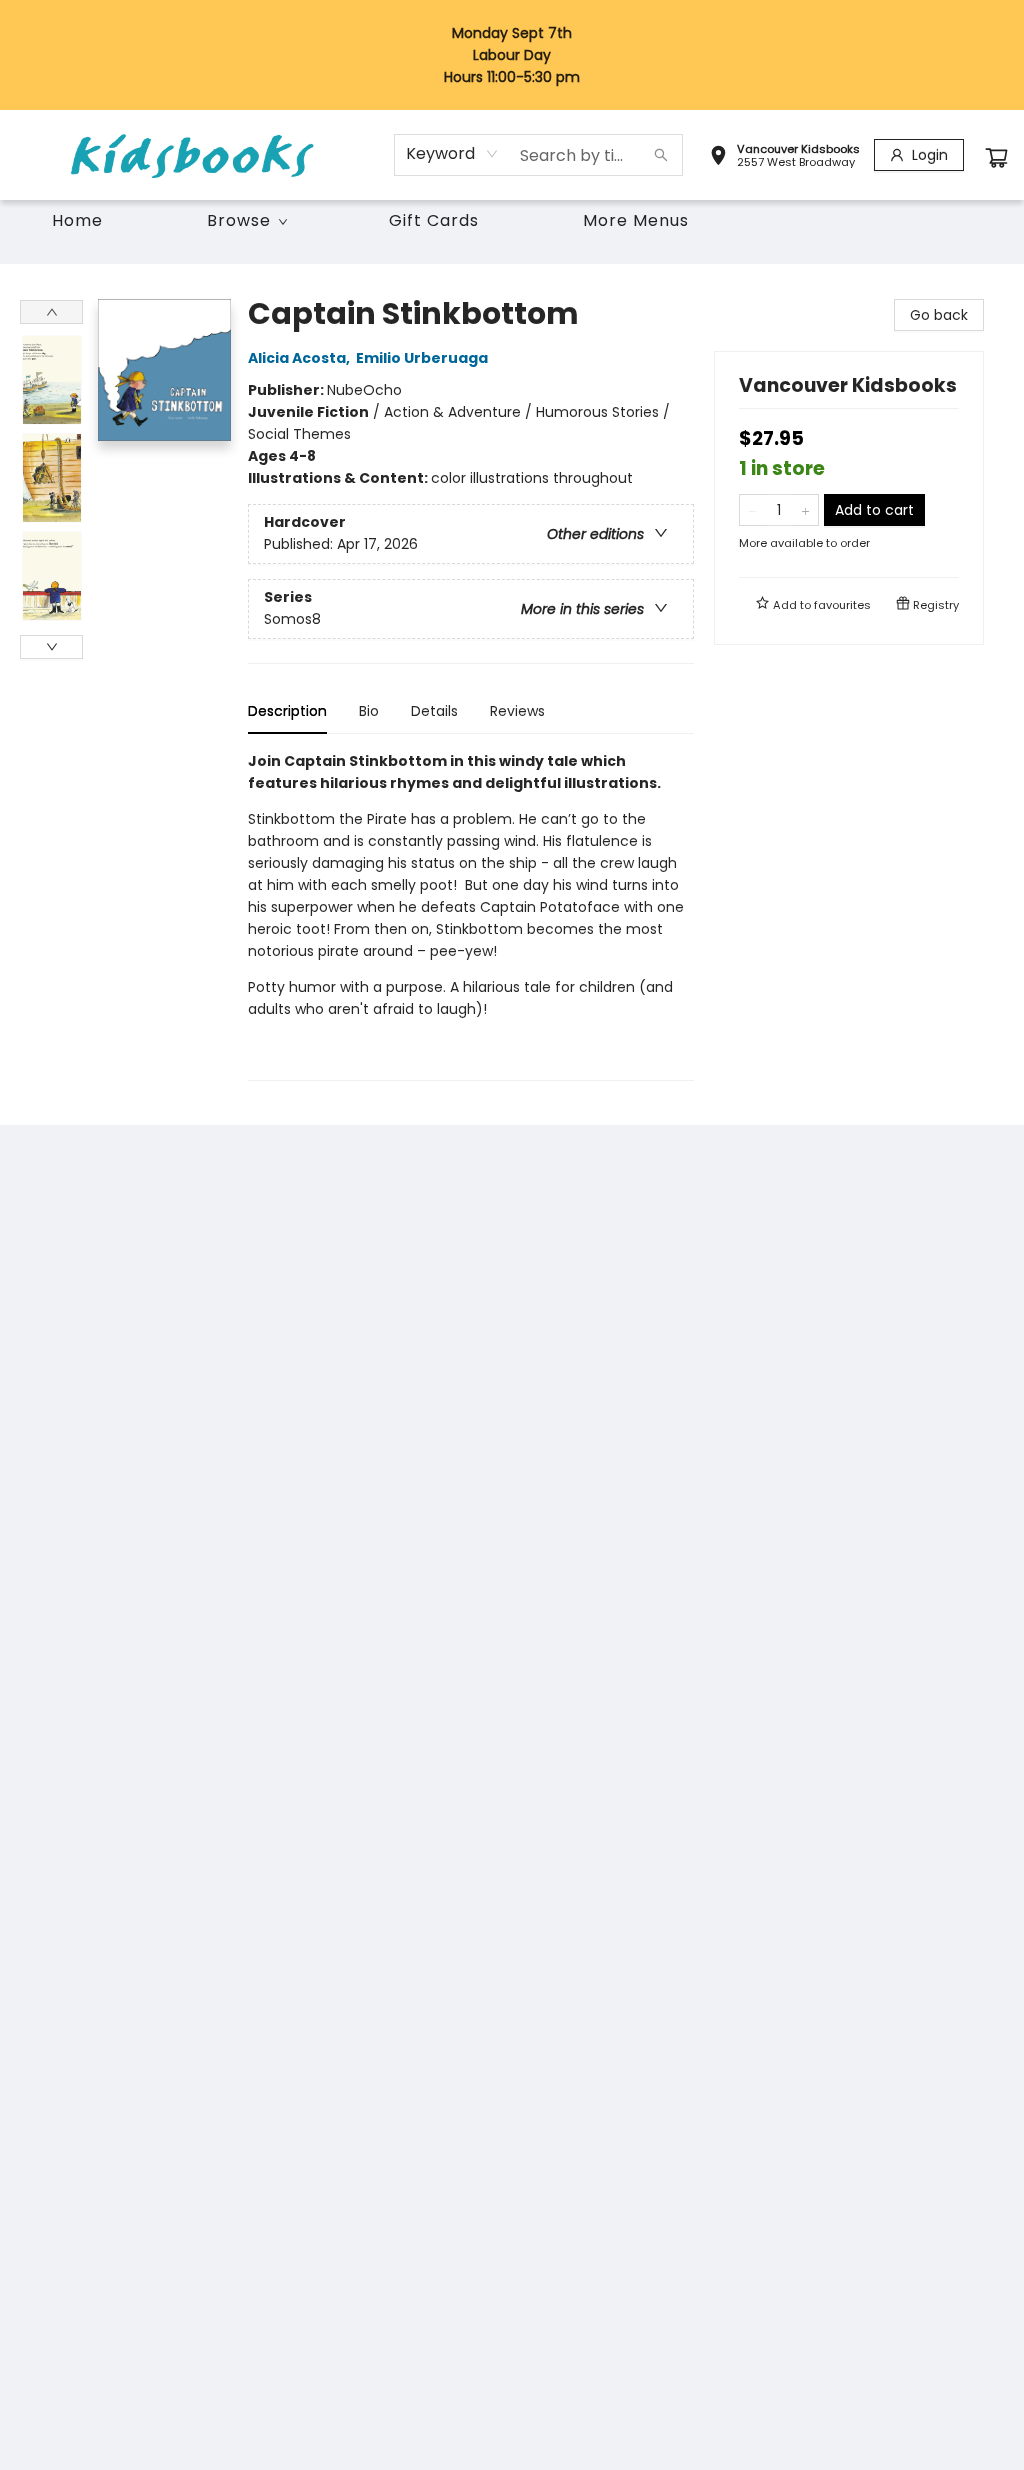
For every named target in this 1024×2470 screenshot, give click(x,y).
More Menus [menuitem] (636, 220)
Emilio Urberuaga (422, 358)
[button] (784, 158)
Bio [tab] (369, 711)
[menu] (512, 221)
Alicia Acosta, (300, 358)
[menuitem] (77, 221)
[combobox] (452, 154)
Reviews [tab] (517, 711)
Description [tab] (287, 711)
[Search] (661, 155)
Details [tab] (434, 711)
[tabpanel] (471, 915)
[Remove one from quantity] (752, 510)
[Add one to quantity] (805, 510)
